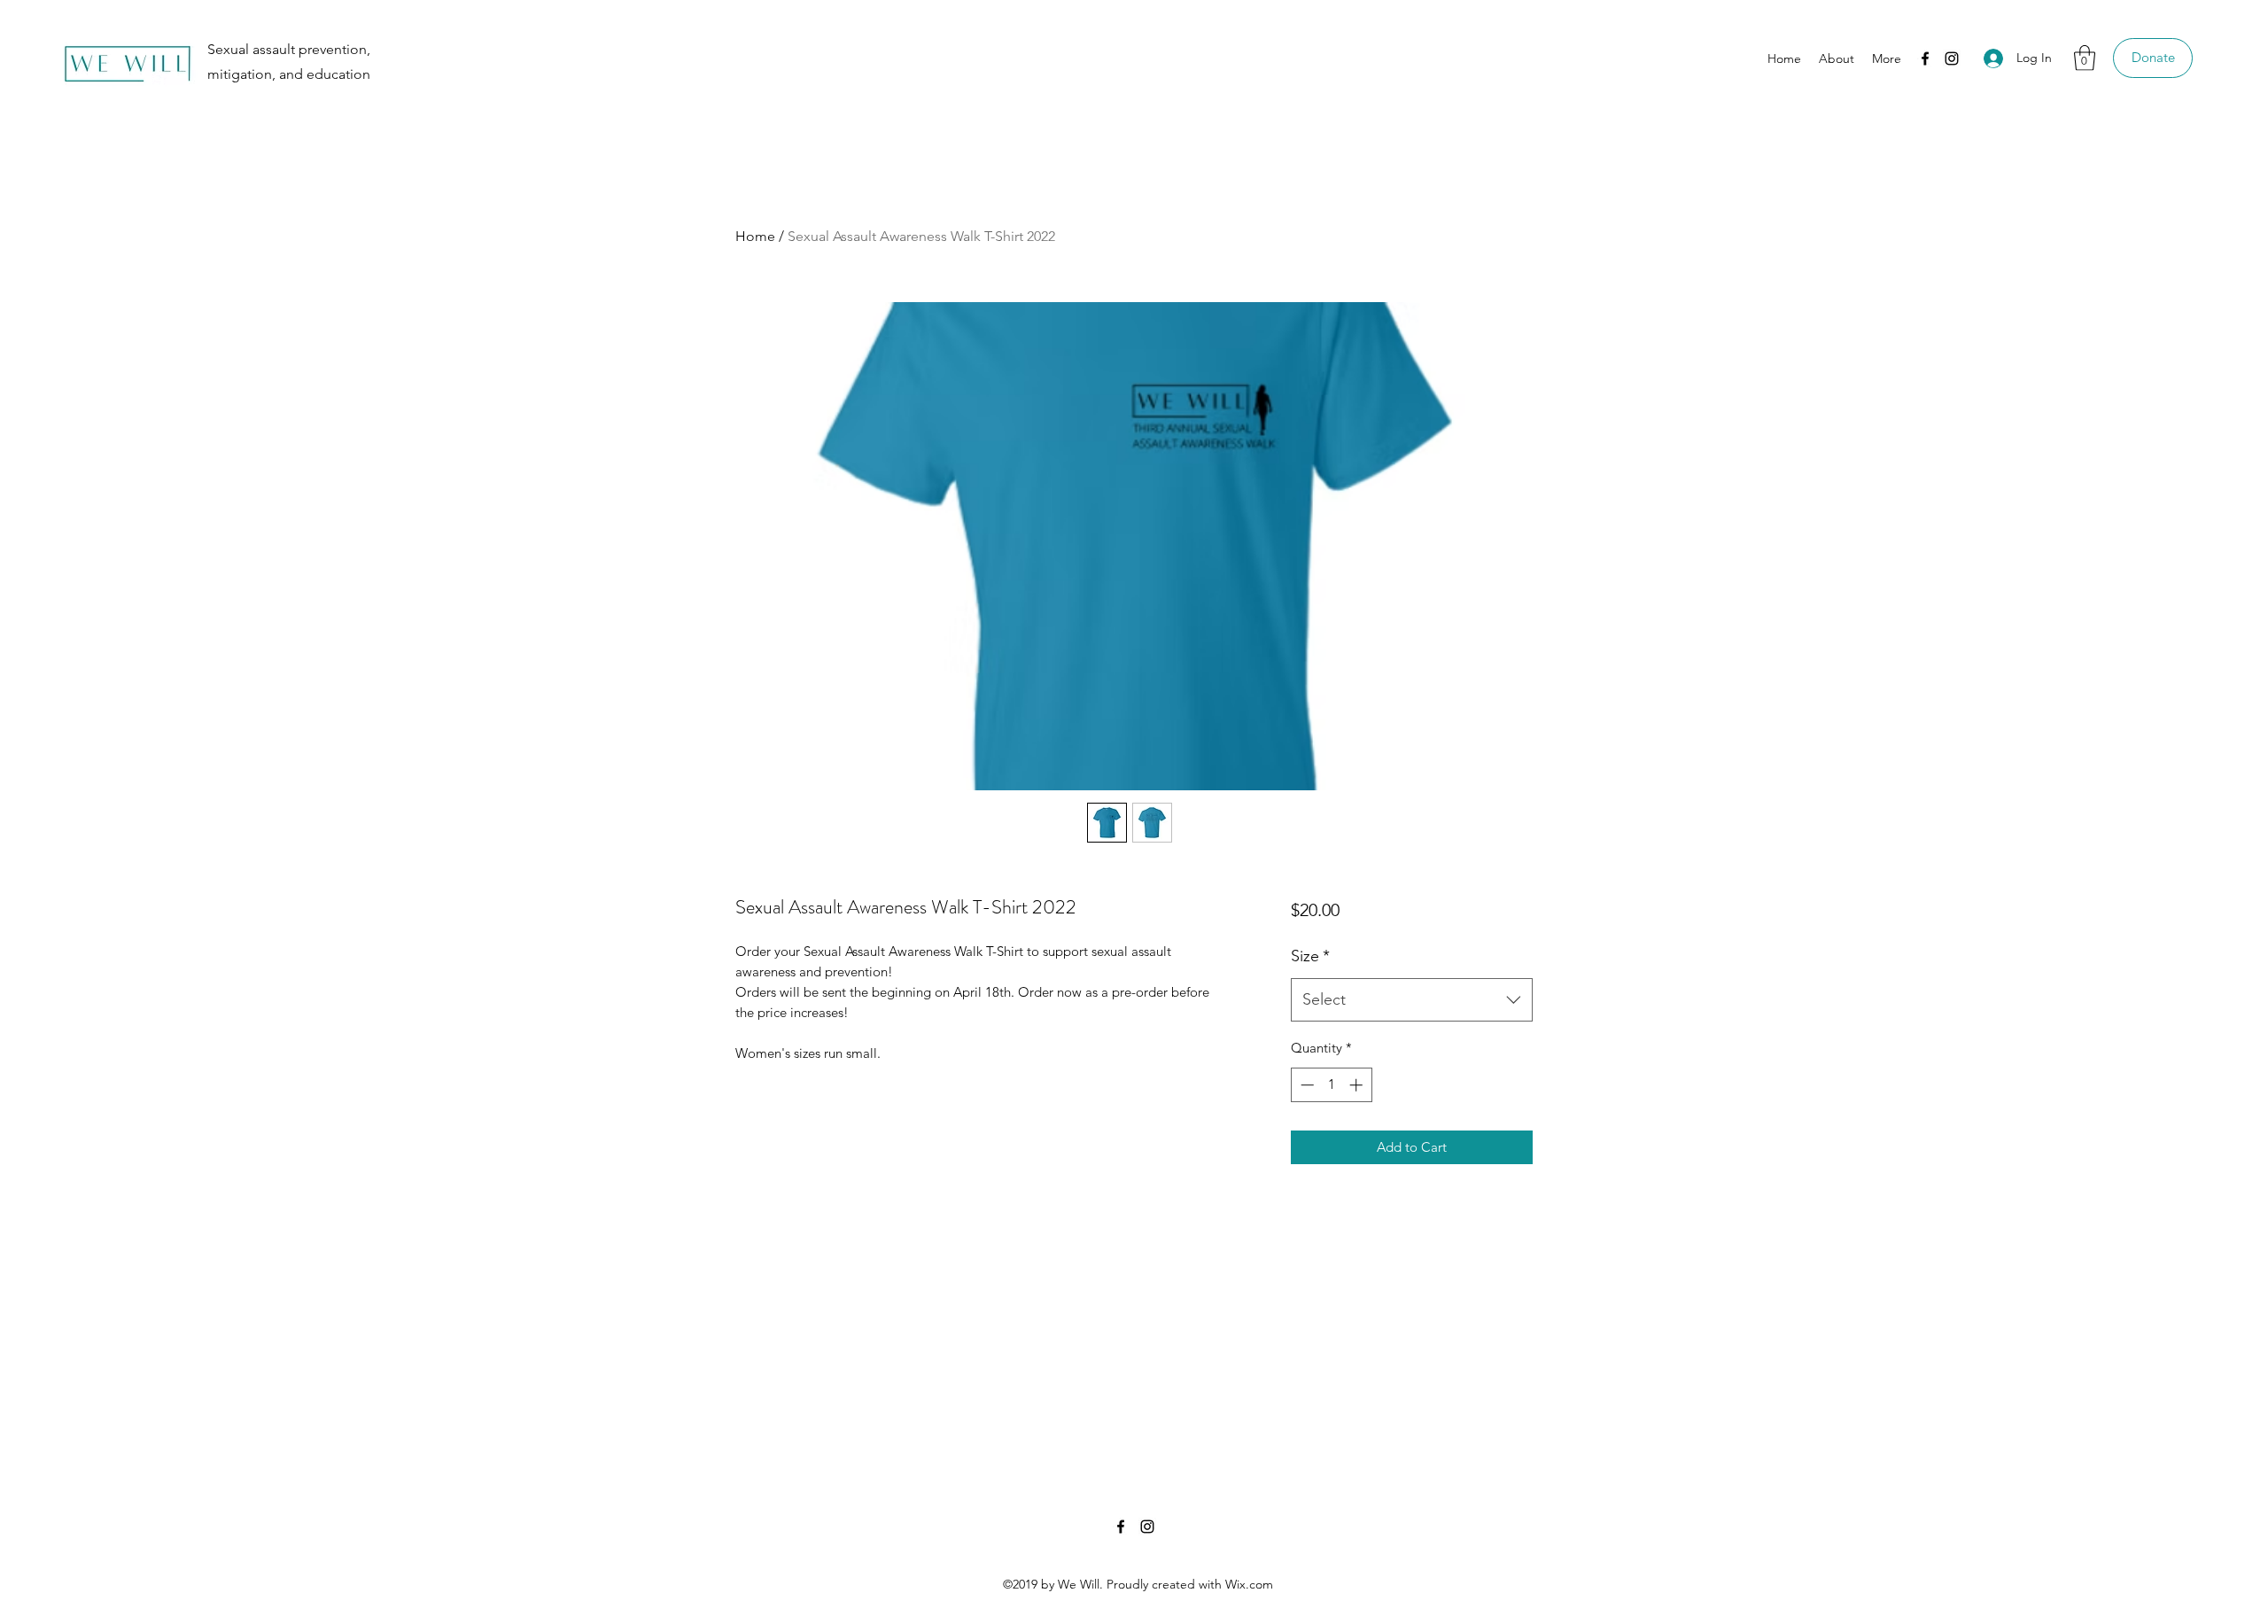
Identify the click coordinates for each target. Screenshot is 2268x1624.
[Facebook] (1925, 58)
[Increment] (1358, 1085)
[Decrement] (1305, 1085)
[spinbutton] (1331, 1085)
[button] (2085, 58)
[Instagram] (1952, 58)
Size (1310, 956)
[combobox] (1412, 1000)
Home (755, 236)
